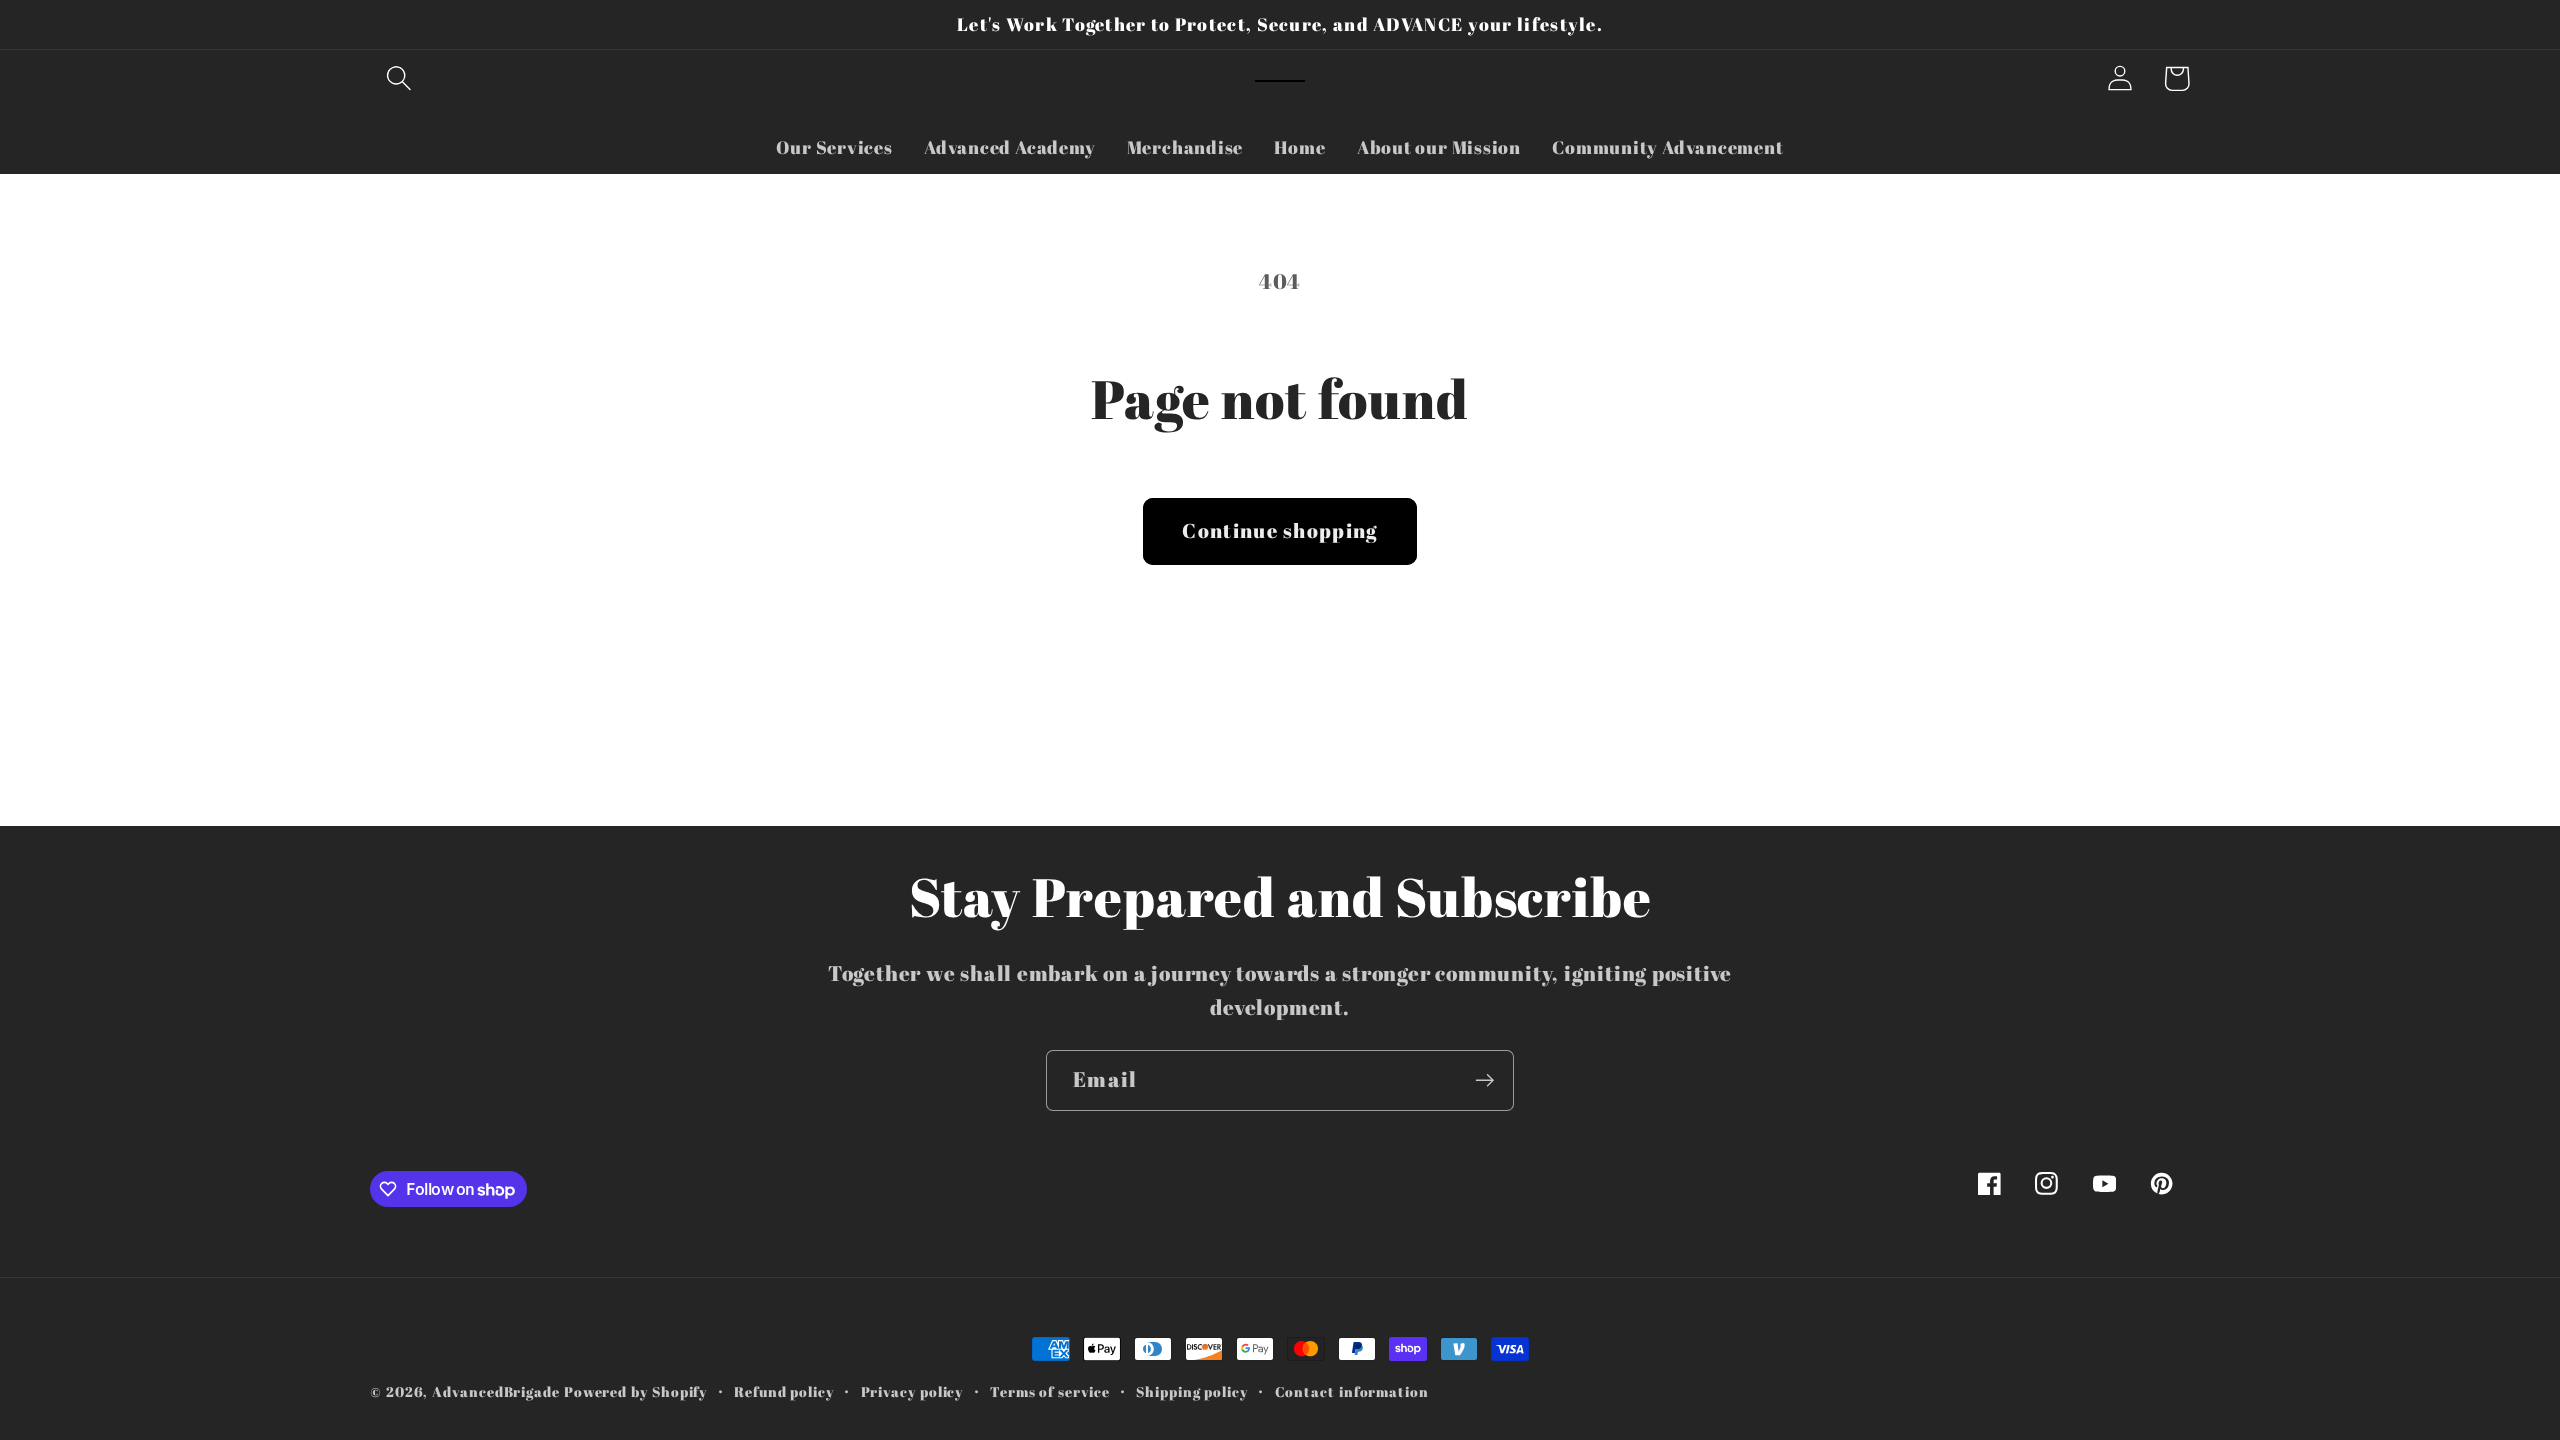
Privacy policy (912, 1391)
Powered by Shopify (635, 1391)
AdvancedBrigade (496, 1391)
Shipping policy (1192, 1391)
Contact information (1352, 1391)
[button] (398, 78)
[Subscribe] (1484, 1080)
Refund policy (784, 1391)
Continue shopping (1279, 530)
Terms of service (1050, 1391)
